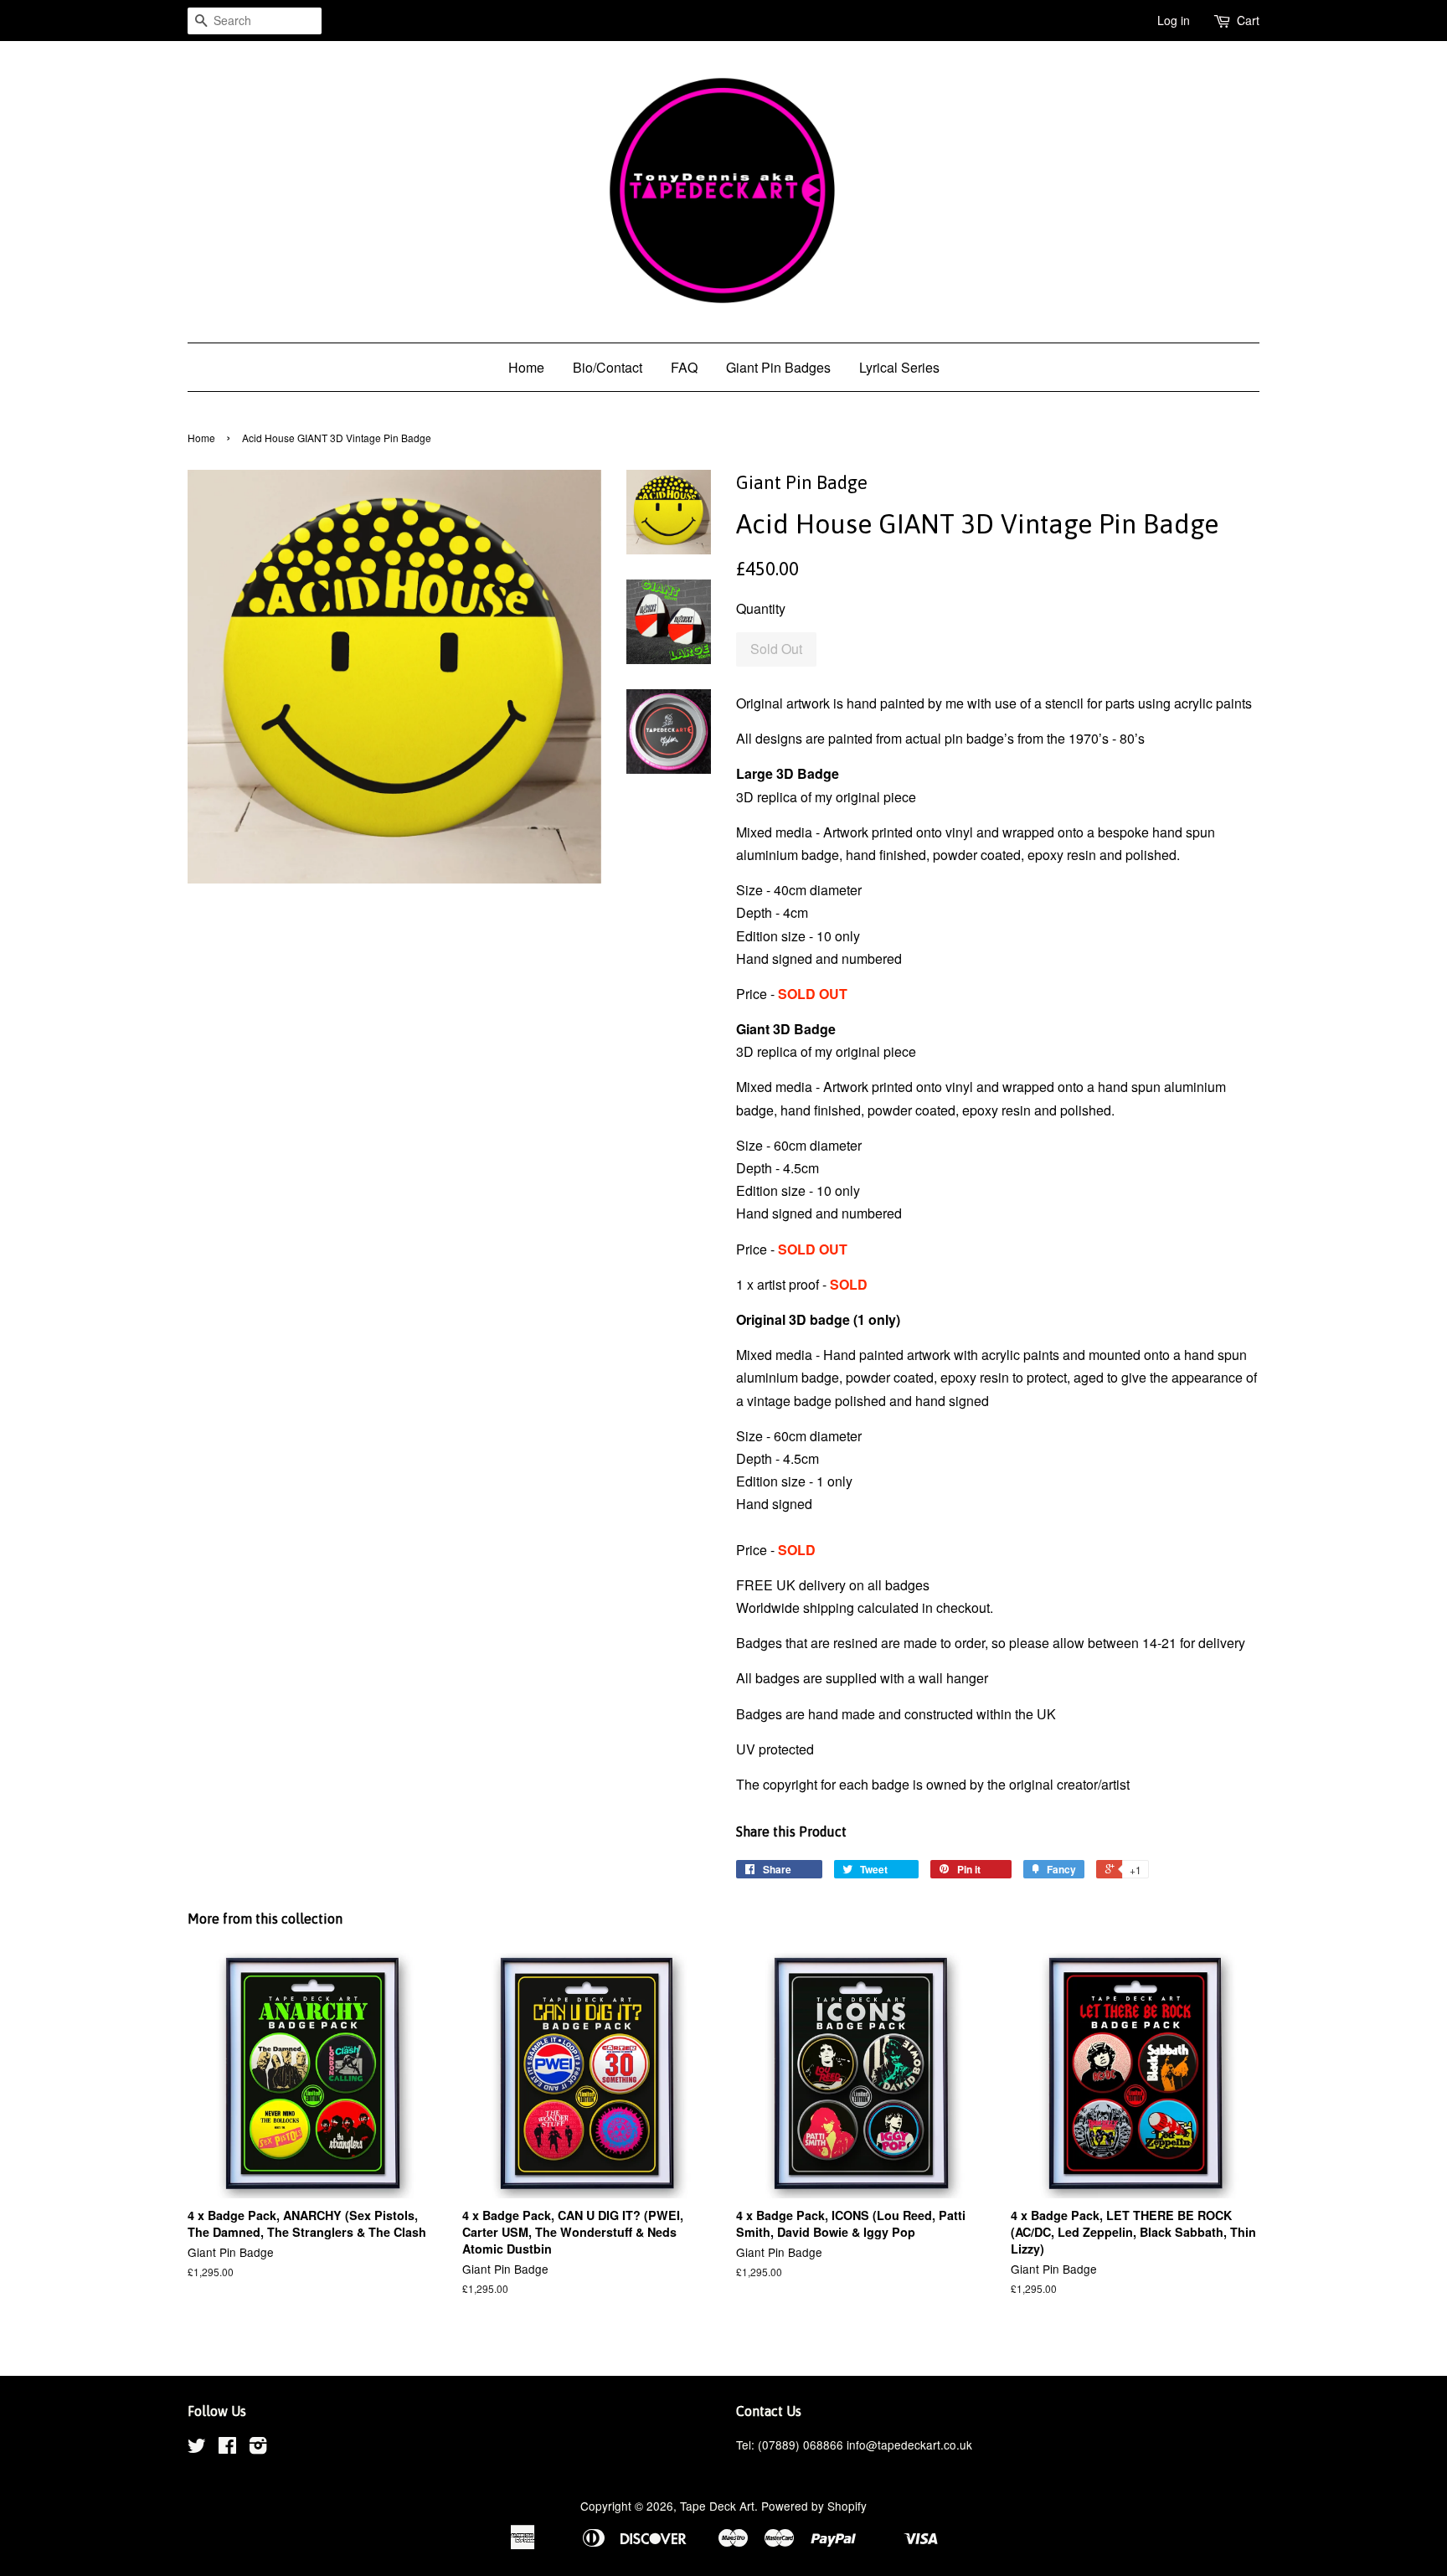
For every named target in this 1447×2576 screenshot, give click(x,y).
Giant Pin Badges (778, 367)
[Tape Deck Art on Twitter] (197, 2448)
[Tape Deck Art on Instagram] (258, 2448)
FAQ (684, 367)
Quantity (761, 608)
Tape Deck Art (717, 2506)
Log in (1174, 20)
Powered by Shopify (814, 2506)
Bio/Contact (608, 367)
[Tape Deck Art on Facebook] (227, 2448)
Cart (1248, 20)
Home (526, 367)
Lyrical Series (899, 367)
